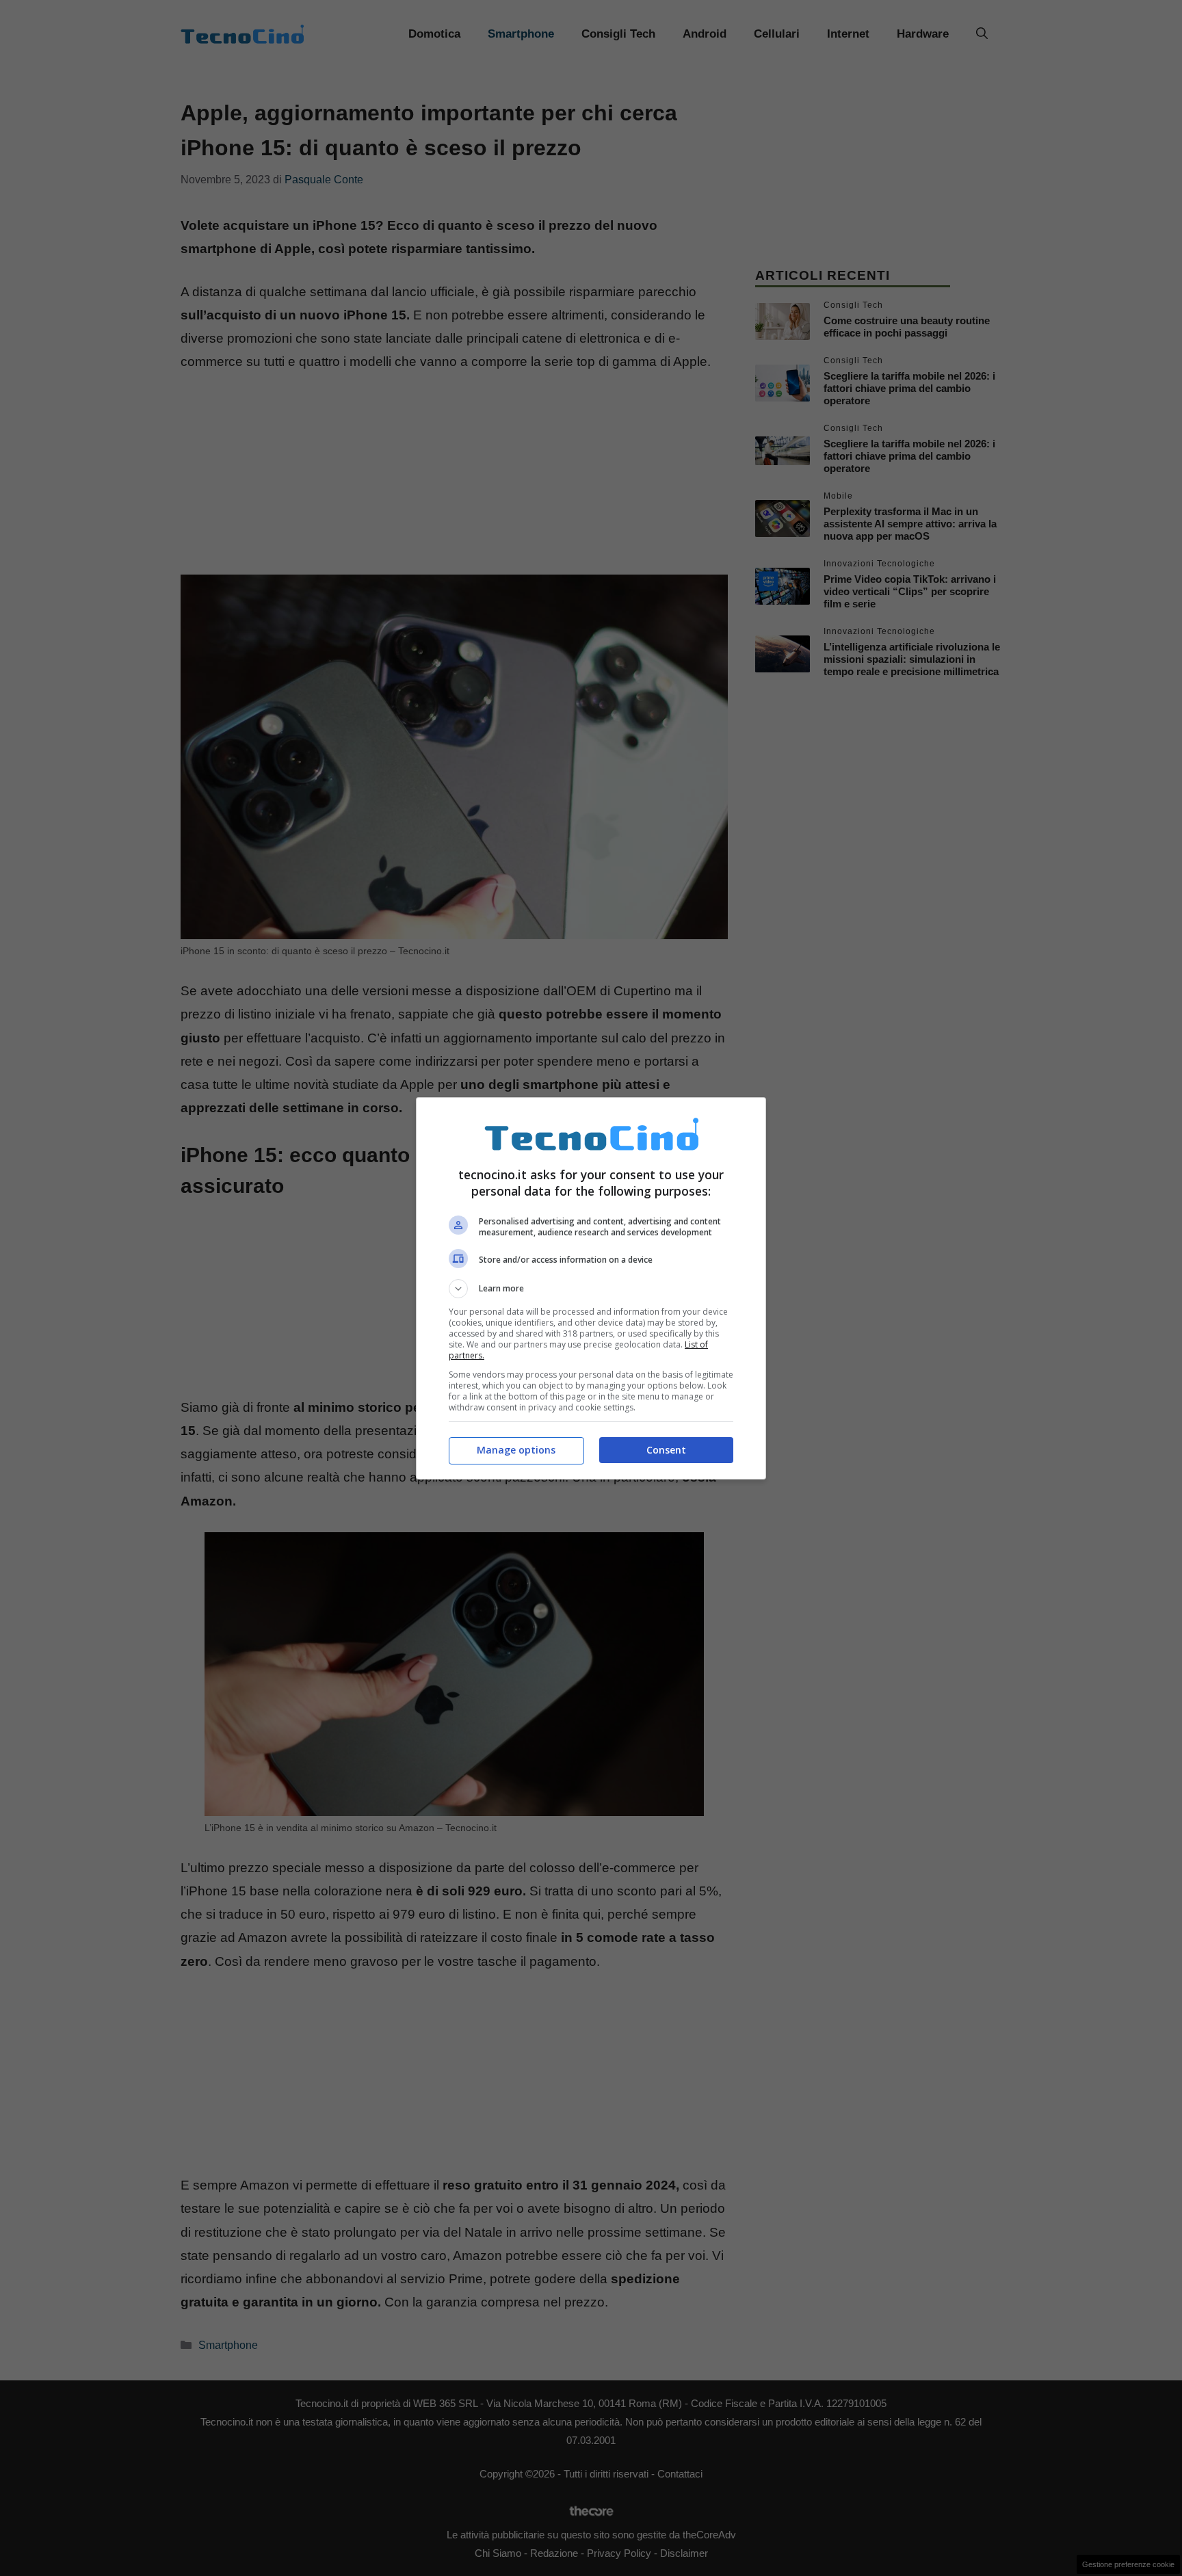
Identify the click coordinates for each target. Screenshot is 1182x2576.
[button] (591, 1289)
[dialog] (591, 1288)
